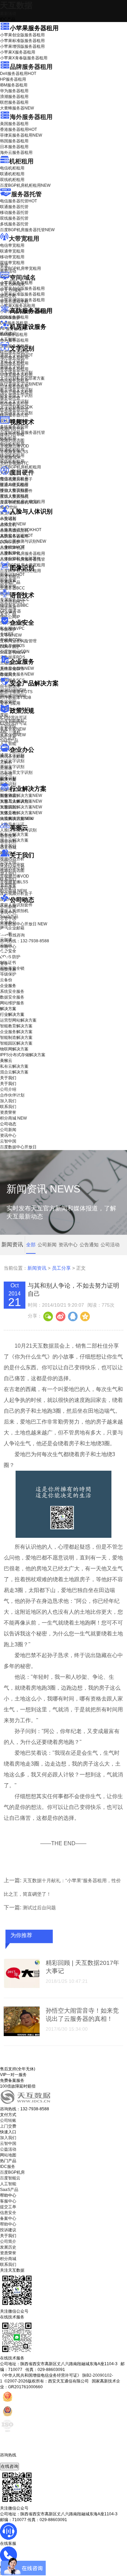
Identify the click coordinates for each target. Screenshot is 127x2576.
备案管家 (13, 729)
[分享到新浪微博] (60, 1316)
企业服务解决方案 (16, 1032)
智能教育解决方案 (16, 1026)
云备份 (6, 980)
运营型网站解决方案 (18, 1020)
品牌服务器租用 (31, 67)
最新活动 (8, 14)
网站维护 (13, 696)
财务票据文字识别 (16, 396)
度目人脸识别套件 (16, 491)
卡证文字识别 (12, 361)
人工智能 (8, 339)
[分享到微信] (48, 1316)
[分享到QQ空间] (85, 1316)
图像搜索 (8, 580)
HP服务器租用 (13, 79)
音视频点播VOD (15, 446)
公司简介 (8, 2241)
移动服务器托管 (14, 213)
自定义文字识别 (14, 401)
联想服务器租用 (14, 102)
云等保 (11, 635)
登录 (4, 964)
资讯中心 (8, 912)
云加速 (6, 768)
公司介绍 (8, 862)
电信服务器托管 (18, 201)
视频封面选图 (12, 440)
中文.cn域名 (11, 290)
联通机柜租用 (12, 174)
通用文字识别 (16, 355)
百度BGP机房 (12, 2172)
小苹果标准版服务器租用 (22, 41)
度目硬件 (22, 472)
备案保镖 (13, 735)
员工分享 (61, 1268)
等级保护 (8, 629)
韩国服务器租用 (14, 141)
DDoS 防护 (10, 318)
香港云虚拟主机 (14, 302)
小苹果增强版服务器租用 (22, 46)
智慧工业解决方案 (21, 801)
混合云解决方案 (14, 840)
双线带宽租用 (12, 263)
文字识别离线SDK (16, 407)
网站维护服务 (12, 1003)
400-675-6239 (13, 2460)
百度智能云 (10, 2178)
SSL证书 (13, 652)
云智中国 (8, 918)
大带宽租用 (24, 239)
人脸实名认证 (16, 536)
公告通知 (89, 1245)
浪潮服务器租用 (14, 97)
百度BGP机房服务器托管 (27, 230)
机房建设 (8, 334)
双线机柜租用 (12, 180)
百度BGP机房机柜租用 (25, 185)
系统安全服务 (17, 668)
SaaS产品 (9, 741)
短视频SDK (10, 458)
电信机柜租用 (12, 168)
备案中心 (8, 2218)
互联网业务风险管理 (18, 641)
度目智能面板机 (19, 502)
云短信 (6, 774)
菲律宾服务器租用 (21, 135)
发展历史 (8, 2247)
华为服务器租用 (14, 91)
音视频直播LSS (14, 452)
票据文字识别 (12, 367)
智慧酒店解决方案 (21, 796)
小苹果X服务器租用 (18, 52)
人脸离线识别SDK (21, 530)
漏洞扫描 (13, 690)
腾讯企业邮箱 (12, 757)
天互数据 (16, 5)
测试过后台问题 (39, 1908)
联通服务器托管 (14, 207)
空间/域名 (23, 278)
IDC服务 (8, 2167)
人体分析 (13, 524)
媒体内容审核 (12, 435)
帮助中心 (8, 947)
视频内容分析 (12, 429)
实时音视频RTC (14, 463)
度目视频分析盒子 (16, 479)
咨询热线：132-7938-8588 (25, 941)
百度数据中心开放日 (24, 924)
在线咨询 (9, 2466)
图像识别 (12, 575)
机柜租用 (21, 161)
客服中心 (8, 2201)
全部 (31, 1245)
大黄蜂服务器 (17, 108)
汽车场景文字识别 (16, 373)
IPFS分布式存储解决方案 (23, 1055)
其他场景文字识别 (16, 413)
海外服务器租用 (31, 117)
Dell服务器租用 (18, 74)
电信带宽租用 (12, 245)
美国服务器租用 (14, 124)
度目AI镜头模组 (14, 485)
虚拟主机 (8, 296)
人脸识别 (8, 518)
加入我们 (8, 873)
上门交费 (8, 2126)
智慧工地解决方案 (21, 813)
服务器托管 (26, 194)
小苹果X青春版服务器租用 (24, 58)
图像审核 (8, 586)
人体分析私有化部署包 (20, 559)
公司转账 (8, 2120)
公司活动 (110, 1245)
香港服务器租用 (18, 129)
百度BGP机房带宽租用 (20, 268)
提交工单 (8, 2207)
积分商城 (13, 891)
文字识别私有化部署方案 (22, 378)
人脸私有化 (10, 553)
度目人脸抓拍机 (14, 497)
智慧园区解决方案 (21, 807)
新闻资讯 (37, 1268)
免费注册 (8, 969)
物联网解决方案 (14, 1049)
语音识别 (12, 602)
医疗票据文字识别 (21, 384)
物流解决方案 (17, 819)
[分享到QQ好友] (72, 1316)
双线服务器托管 (14, 218)
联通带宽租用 (12, 251)
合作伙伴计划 (12, 868)
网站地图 (8, 2155)
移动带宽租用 (12, 257)
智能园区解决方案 (16, 1043)
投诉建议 (8, 2230)
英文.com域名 (13, 284)
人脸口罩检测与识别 (23, 541)
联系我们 (8, 879)
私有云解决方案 (14, 834)
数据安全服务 (17, 674)
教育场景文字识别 (16, 390)
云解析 (6, 762)
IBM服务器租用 (14, 85)
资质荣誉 (8, 885)
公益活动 (8, 2149)
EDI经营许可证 (14, 723)
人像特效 (12, 547)
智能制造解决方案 (16, 1038)
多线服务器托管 (14, 224)
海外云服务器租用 (16, 153)
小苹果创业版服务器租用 (22, 35)
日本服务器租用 (14, 147)
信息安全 (8, 2213)
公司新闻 (8, 907)
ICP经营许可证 (14, 718)
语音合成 (8, 608)
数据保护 (8, 702)
